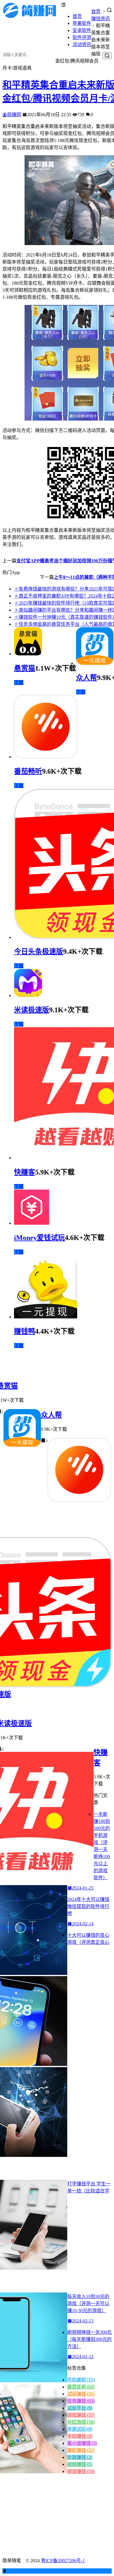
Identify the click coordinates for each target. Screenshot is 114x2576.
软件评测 (82, 37)
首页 (77, 16)
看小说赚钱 (82, 2443)
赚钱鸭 (25, 1331)
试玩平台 (80, 2408)
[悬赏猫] (28, 654)
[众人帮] (95, 663)
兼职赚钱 (81, 2450)
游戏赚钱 (81, 2415)
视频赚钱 (80, 2464)
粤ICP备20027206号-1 (63, 2561)
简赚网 (14, 115)
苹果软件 (82, 23)
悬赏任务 (81, 2387)
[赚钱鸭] (46, 1317)
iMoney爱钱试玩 (39, 1238)
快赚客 (25, 1172)
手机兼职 (81, 2380)
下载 (19, 683)
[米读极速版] (28, 995)
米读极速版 (32, 1010)
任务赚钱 (81, 2401)
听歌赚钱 (80, 2457)
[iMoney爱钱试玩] (32, 1223)
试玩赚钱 (81, 2394)
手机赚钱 (80, 2436)
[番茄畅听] (46, 757)
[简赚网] (32, 17)
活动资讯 (82, 44)
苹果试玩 (80, 2429)
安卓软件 (82, 30)
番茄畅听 (28, 771)
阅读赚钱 (81, 2471)
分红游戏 (81, 2422)
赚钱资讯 (101, 19)
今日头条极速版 (39, 952)
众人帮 (87, 678)
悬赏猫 (25, 668)
